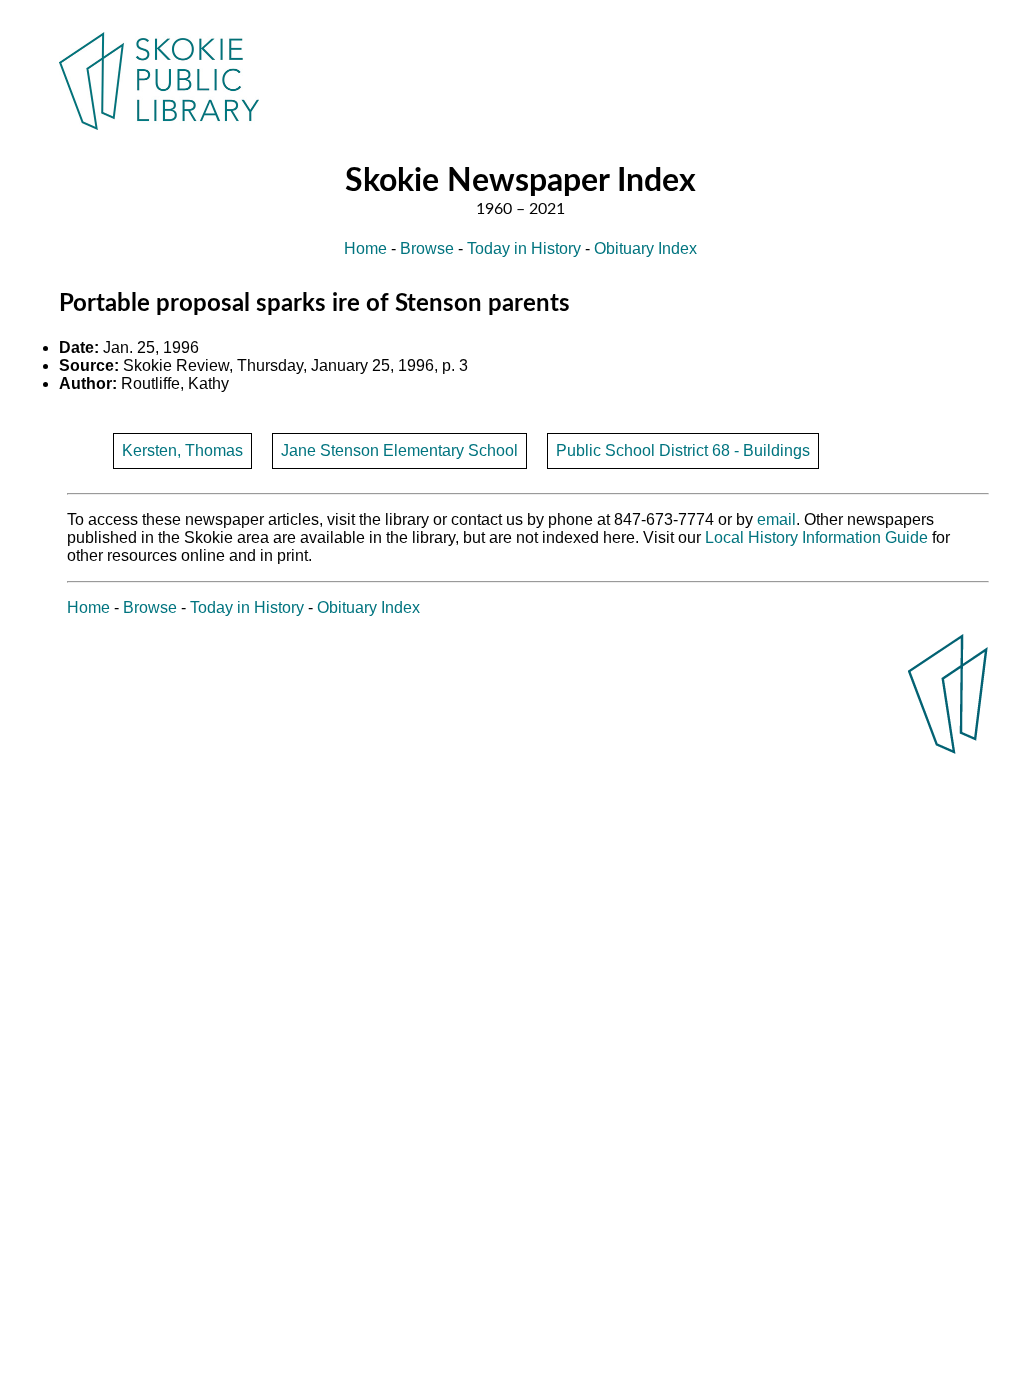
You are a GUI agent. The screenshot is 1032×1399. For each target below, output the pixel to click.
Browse (427, 248)
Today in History (524, 248)
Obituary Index (645, 248)
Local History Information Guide (816, 537)
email (776, 519)
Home (365, 248)
